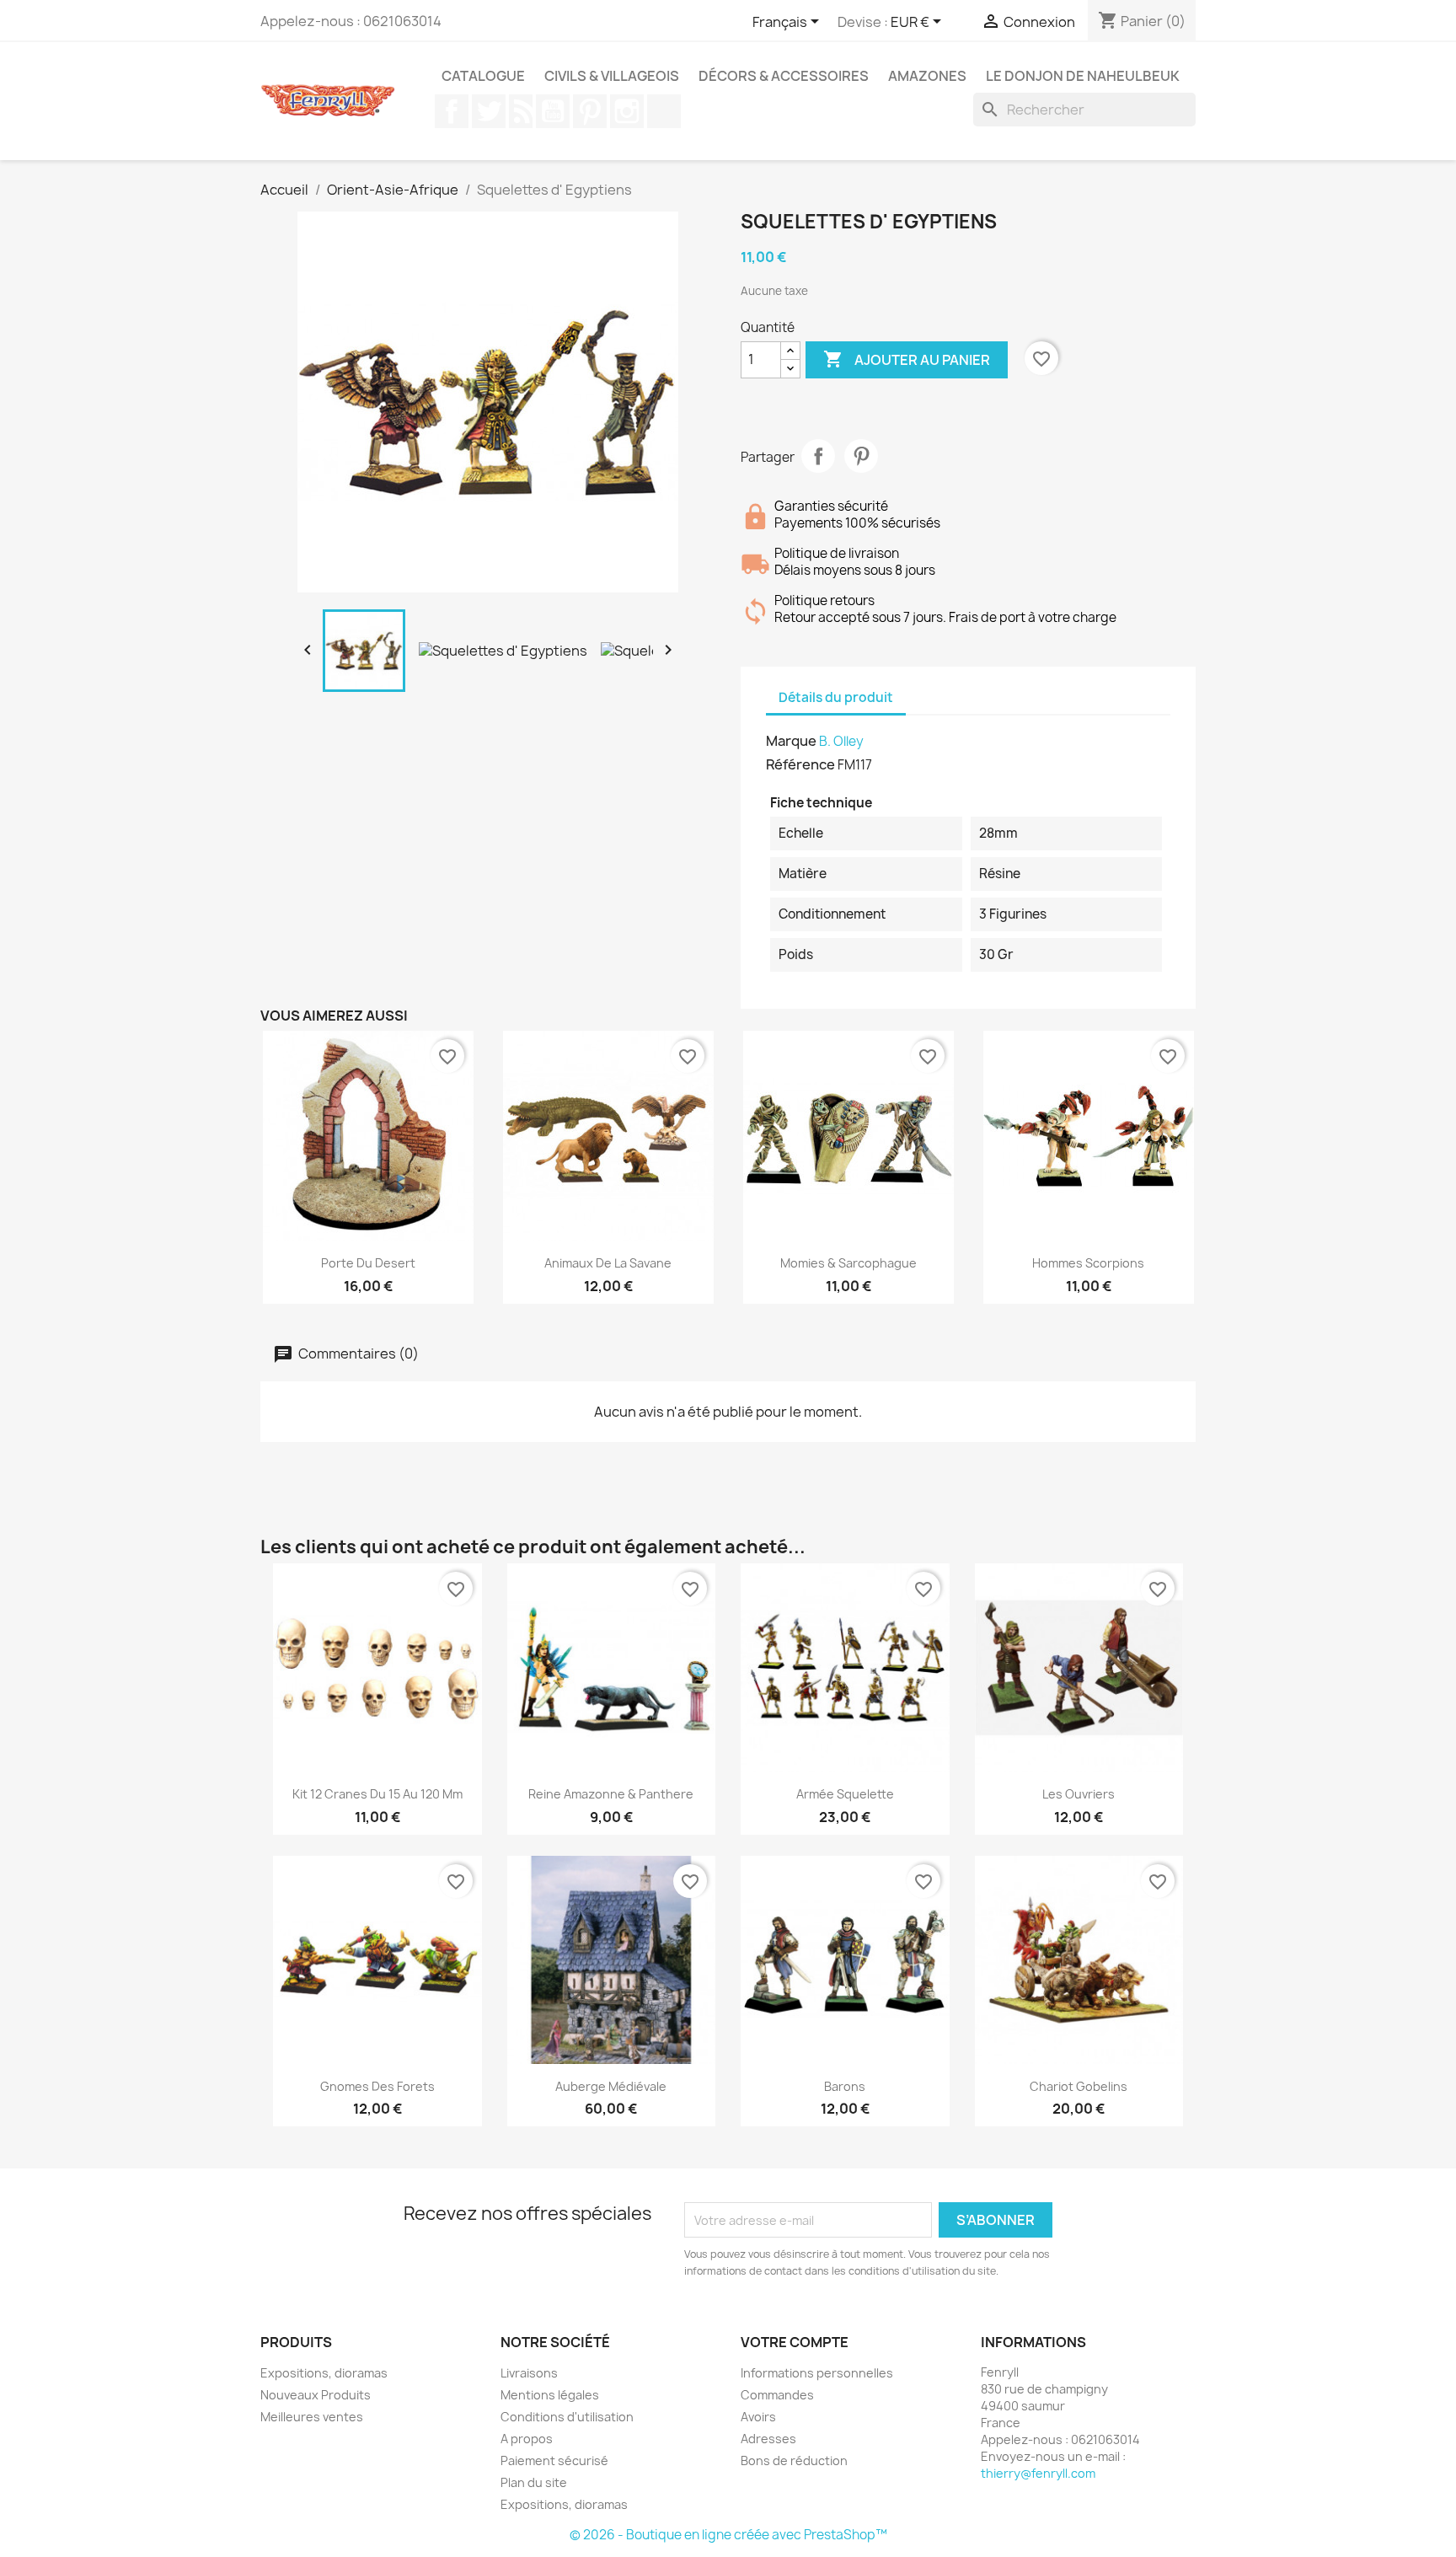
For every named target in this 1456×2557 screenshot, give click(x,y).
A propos (527, 2439)
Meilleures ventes (312, 2417)
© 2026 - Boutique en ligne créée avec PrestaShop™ (728, 2535)
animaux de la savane (608, 1263)
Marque (791, 741)
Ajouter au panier (907, 359)
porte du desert (368, 1263)
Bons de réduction (794, 2461)
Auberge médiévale (611, 2086)
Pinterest (590, 111)
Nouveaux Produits (316, 2395)
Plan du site (534, 2482)
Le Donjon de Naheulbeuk (1083, 76)
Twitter (489, 111)
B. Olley (841, 741)
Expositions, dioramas (324, 2373)
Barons (845, 2086)
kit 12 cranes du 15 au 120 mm (377, 1794)
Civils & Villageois (612, 76)
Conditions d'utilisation (567, 2417)
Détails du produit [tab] (836, 697)
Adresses (768, 2439)
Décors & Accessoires (784, 76)
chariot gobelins (1079, 2086)
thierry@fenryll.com (1038, 2473)
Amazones (927, 76)
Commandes (777, 2395)
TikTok (664, 111)
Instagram (627, 111)
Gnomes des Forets (377, 2086)
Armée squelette (845, 1794)
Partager (818, 456)
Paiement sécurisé (554, 2461)
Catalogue (483, 76)
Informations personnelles (817, 2373)
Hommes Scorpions (1088, 1263)
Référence (800, 764)
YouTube (553, 111)
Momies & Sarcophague (848, 1263)
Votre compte (795, 2342)
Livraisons (529, 2373)
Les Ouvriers (1079, 1794)
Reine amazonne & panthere (611, 1794)
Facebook (452, 111)
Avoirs (758, 2417)
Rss (521, 111)
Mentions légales (550, 2395)
